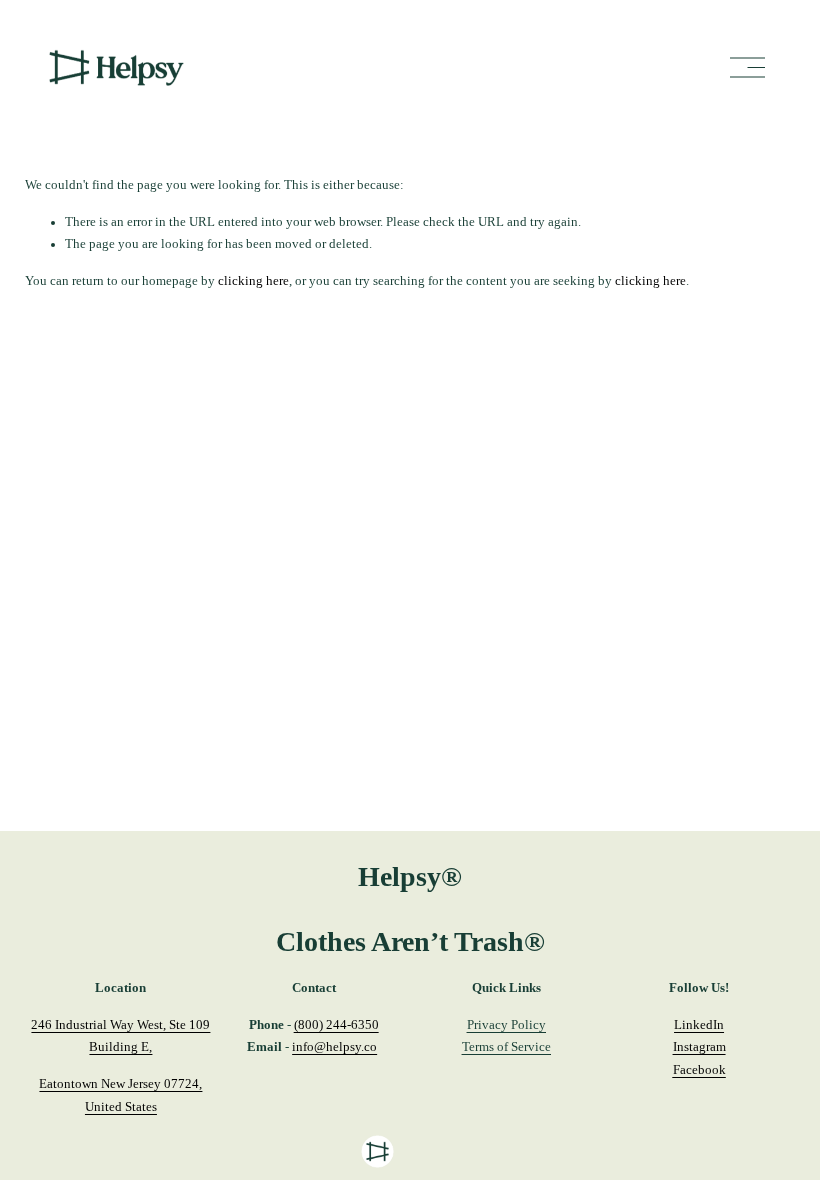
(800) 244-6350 (336, 1025)
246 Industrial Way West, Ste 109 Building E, (120, 1036)
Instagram (699, 1047)
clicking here (253, 281)
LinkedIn (699, 1025)
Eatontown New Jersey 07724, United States (120, 1095)
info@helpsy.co (334, 1047)
